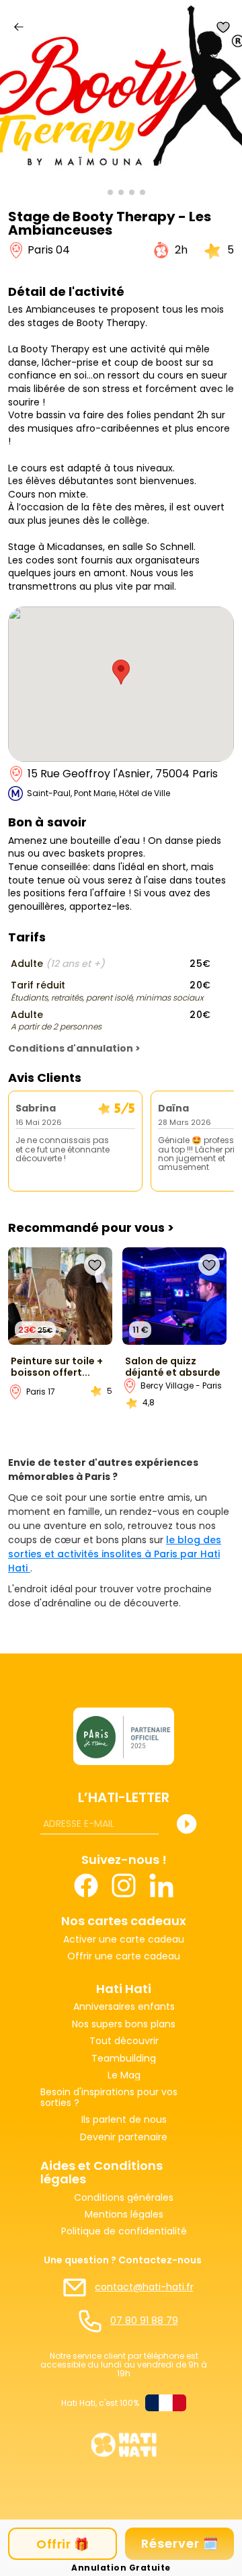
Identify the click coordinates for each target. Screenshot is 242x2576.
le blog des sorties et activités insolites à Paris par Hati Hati (115, 1554)
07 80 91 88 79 (144, 2321)
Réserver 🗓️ (180, 2543)
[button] (99, 192)
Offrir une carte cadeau (124, 1957)
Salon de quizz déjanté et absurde (173, 1367)
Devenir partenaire (124, 2137)
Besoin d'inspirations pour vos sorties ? (110, 2098)
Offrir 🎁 (63, 2544)
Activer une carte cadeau (124, 1940)
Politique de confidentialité (124, 2231)
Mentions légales (124, 2215)
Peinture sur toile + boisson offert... (57, 1367)
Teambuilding (124, 2059)
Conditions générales (124, 2198)
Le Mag (124, 2075)
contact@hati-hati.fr (144, 2287)
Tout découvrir (124, 2041)
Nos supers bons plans (124, 2024)
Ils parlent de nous (124, 2120)
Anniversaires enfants (124, 2007)
